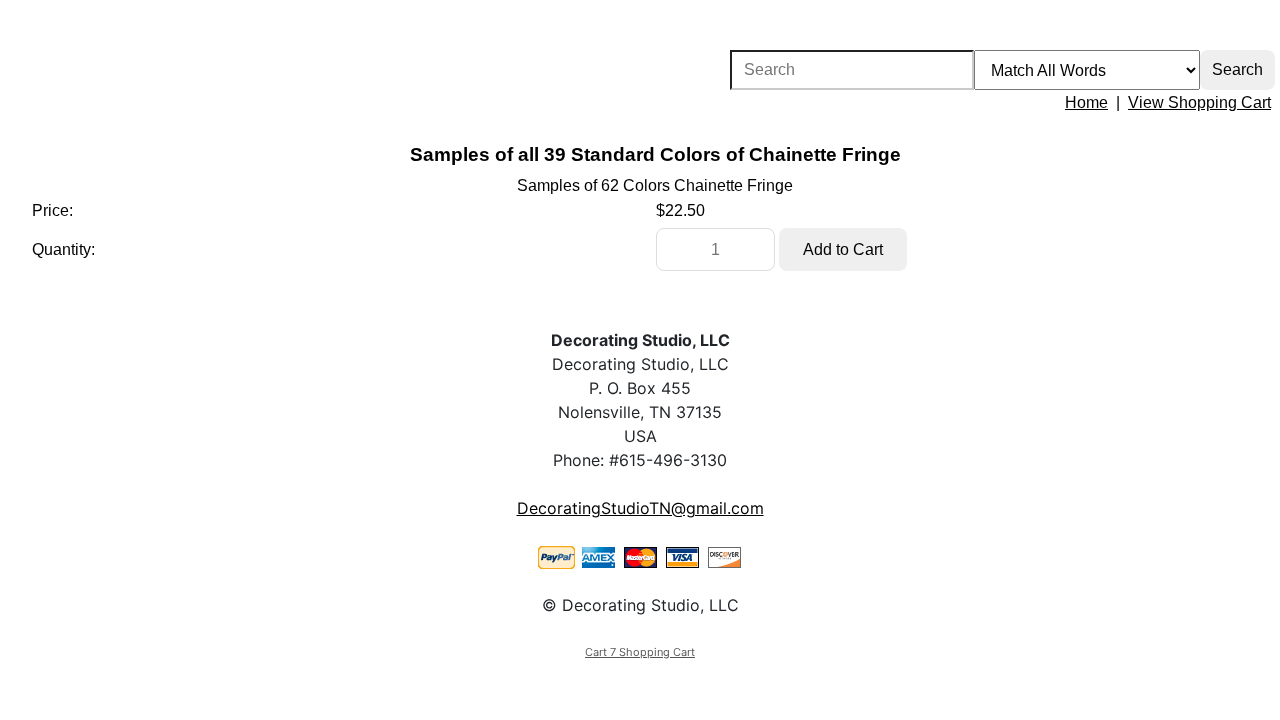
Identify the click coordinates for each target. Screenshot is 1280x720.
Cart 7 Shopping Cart (640, 652)
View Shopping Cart (1199, 102)
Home (1086, 102)
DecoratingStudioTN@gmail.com (640, 508)
